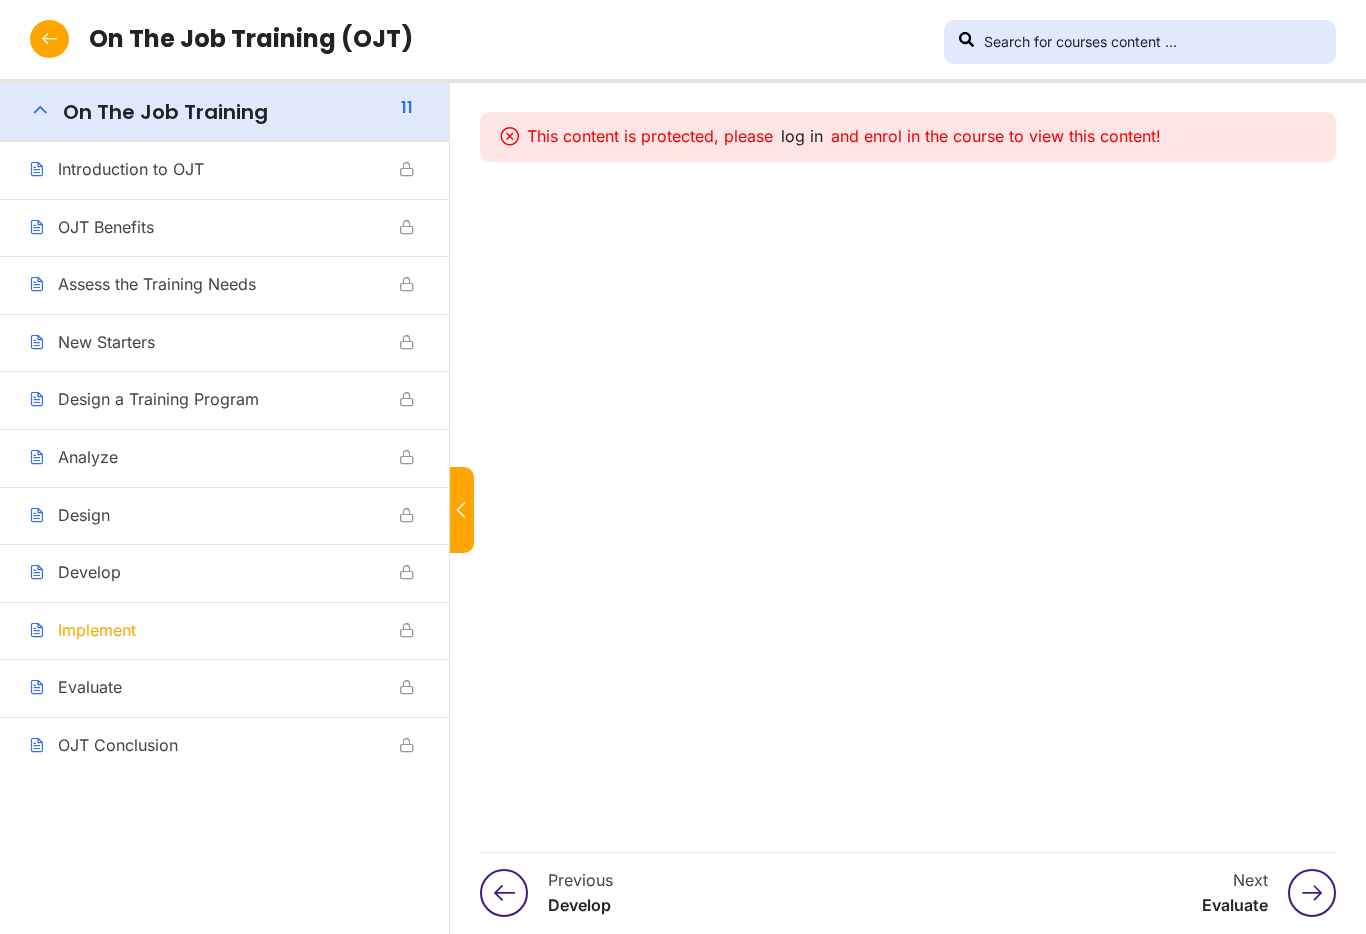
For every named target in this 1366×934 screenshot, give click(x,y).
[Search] (966, 42)
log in (802, 136)
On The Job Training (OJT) (251, 38)
